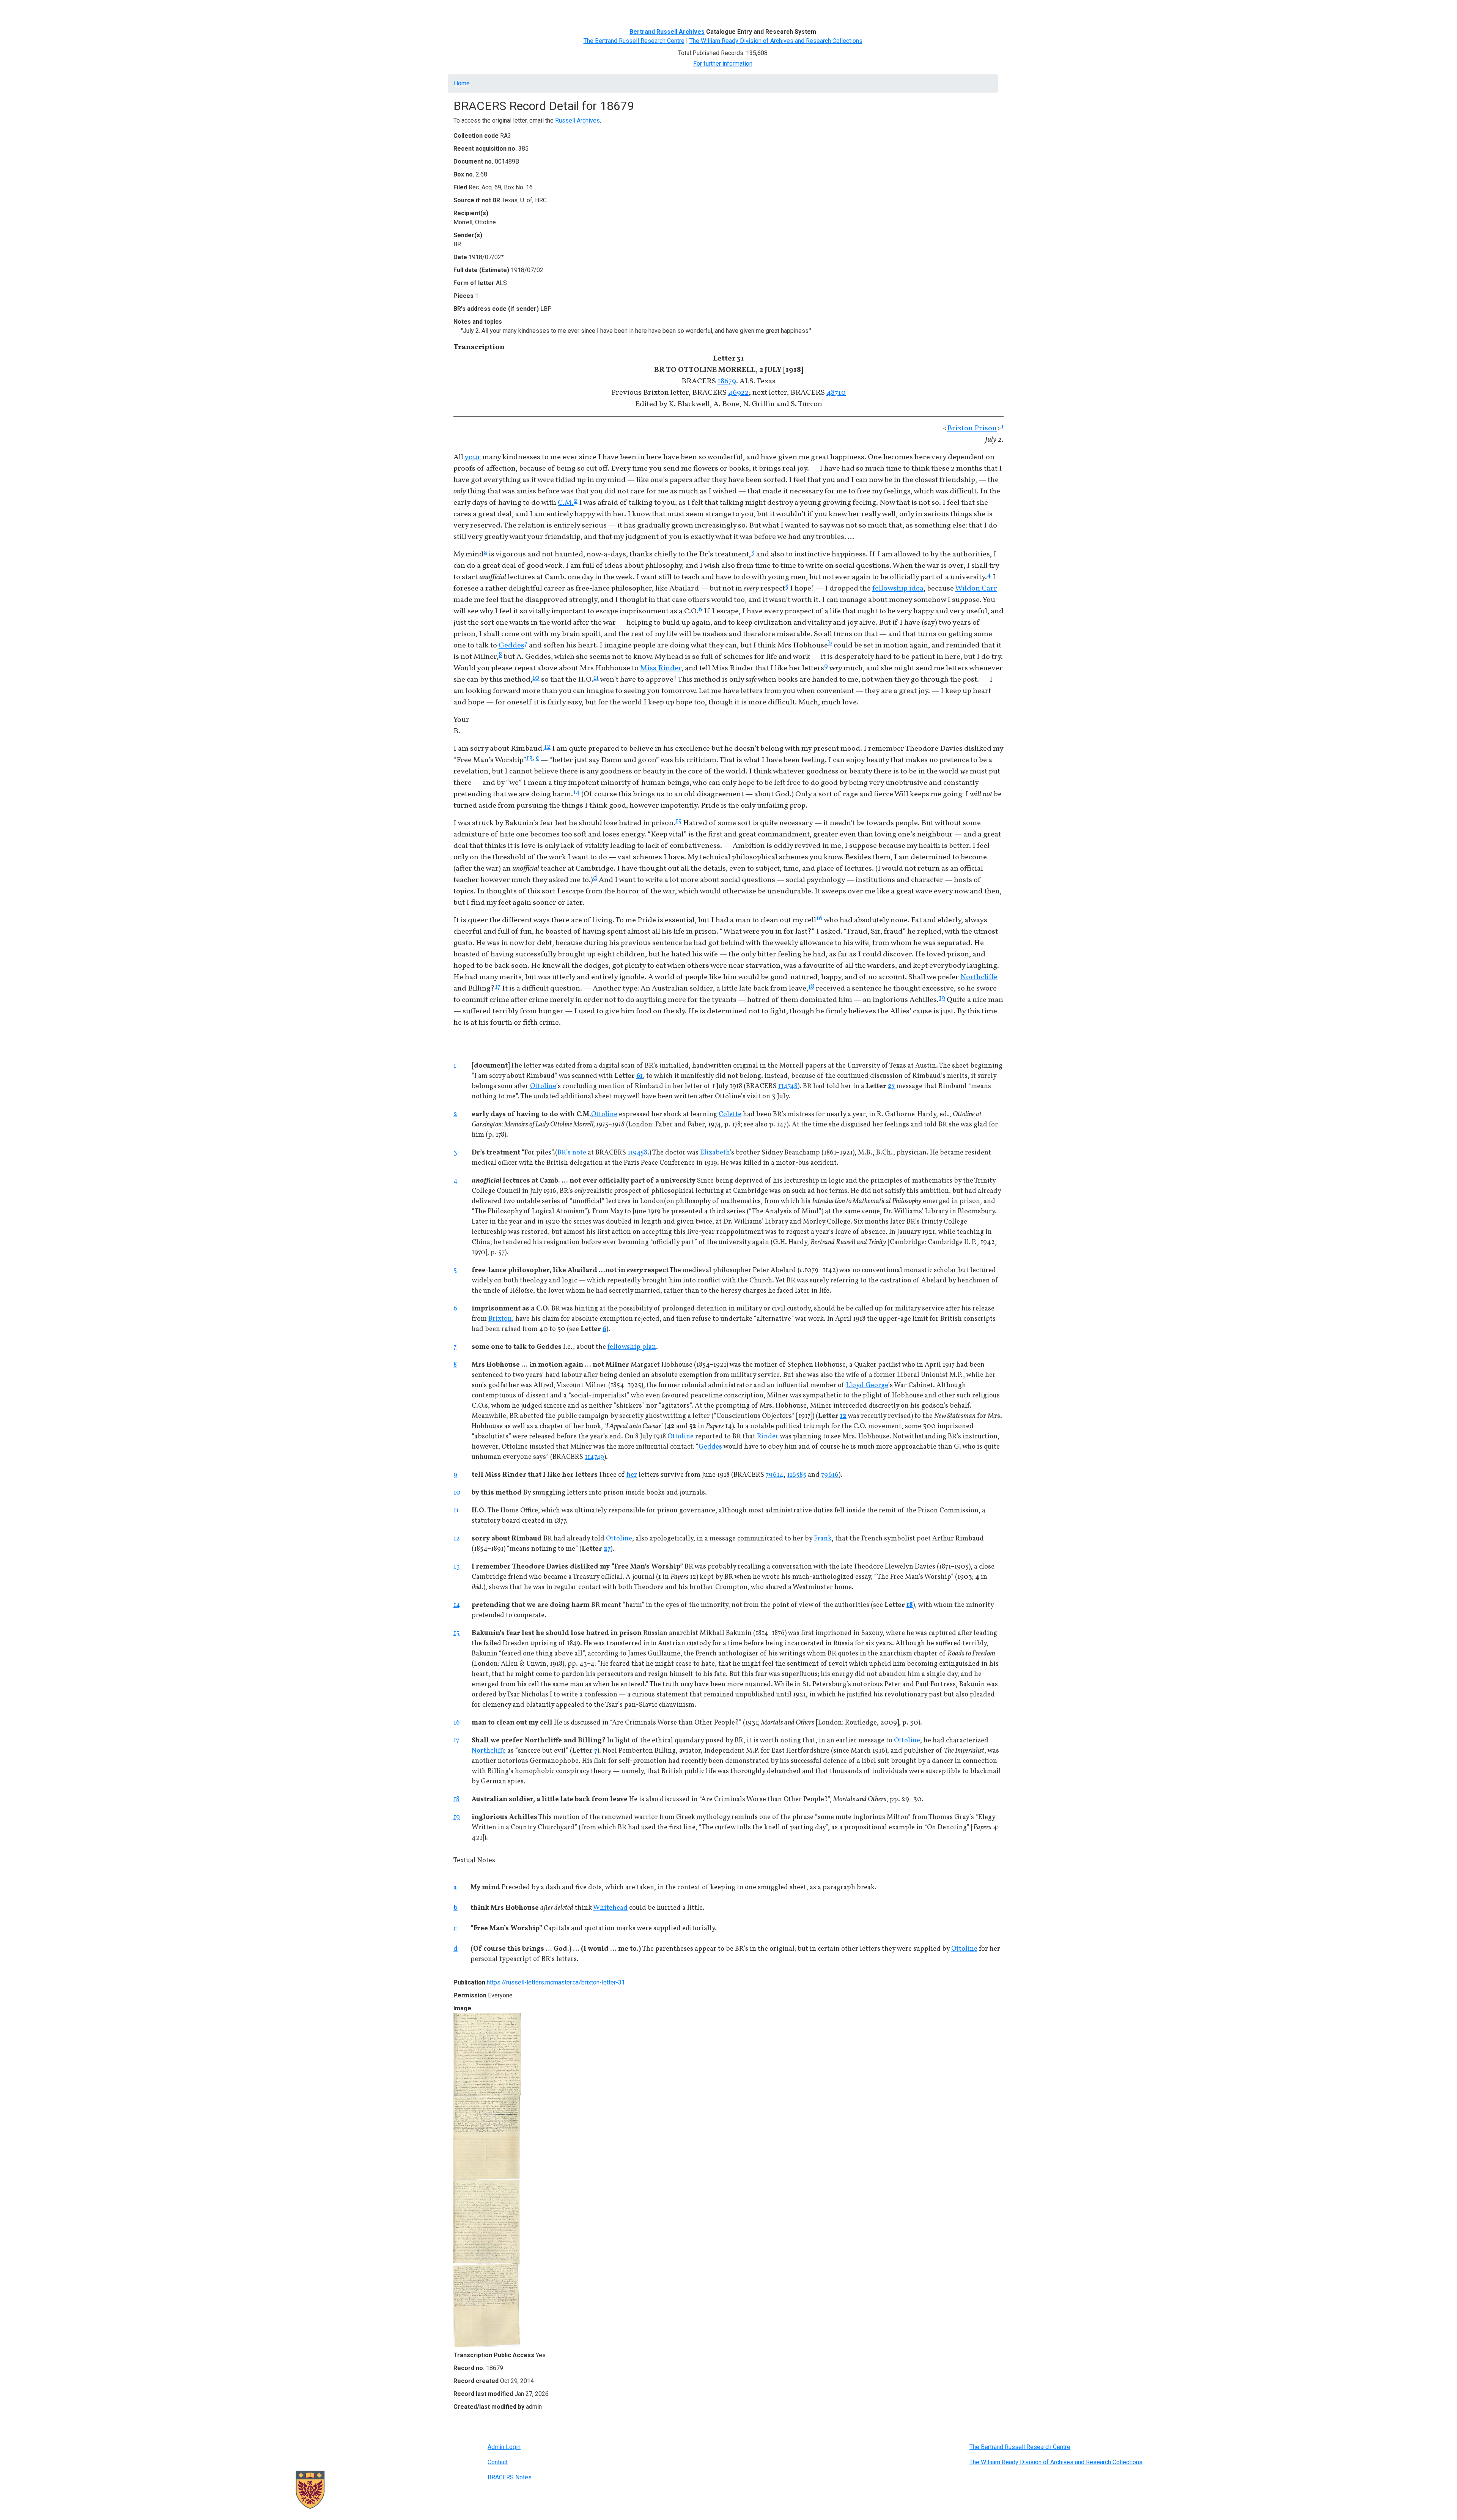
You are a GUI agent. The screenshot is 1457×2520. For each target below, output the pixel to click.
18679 (727, 381)
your (473, 457)
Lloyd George (867, 1385)
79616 (830, 1475)
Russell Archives (577, 120)
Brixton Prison (972, 428)
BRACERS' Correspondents (514, 10)
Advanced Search (579, 10)
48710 (836, 393)
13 (529, 758)
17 (498, 987)
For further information (723, 64)
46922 (738, 393)
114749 (594, 1457)
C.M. (566, 503)
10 (536, 678)
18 (811, 987)
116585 (797, 1475)
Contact (498, 2462)
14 (576, 793)
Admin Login (504, 2447)
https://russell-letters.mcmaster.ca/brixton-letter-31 (556, 1982)
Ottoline (543, 1086)
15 (678, 821)
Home (464, 10)
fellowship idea (898, 589)
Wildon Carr (976, 589)
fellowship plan (632, 1347)
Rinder (768, 1437)
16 (819, 919)
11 (596, 678)
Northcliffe (979, 977)
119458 (637, 1153)
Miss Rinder (661, 668)
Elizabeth (715, 1153)
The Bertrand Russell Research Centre (634, 41)
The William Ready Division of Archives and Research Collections (776, 41)
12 (547, 747)
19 (942, 998)
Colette (730, 1114)
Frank (823, 1539)
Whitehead (610, 1908)
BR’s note (572, 1153)
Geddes (511, 646)
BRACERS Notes (510, 2477)
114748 (788, 1086)
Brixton (500, 1319)
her (632, 1475)
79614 (775, 1475)
